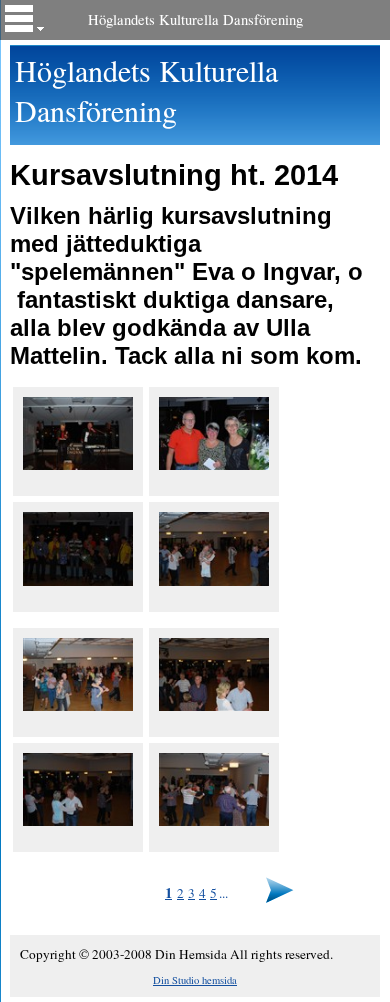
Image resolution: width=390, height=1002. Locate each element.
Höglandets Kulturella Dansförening (195, 19)
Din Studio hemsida (195, 980)
